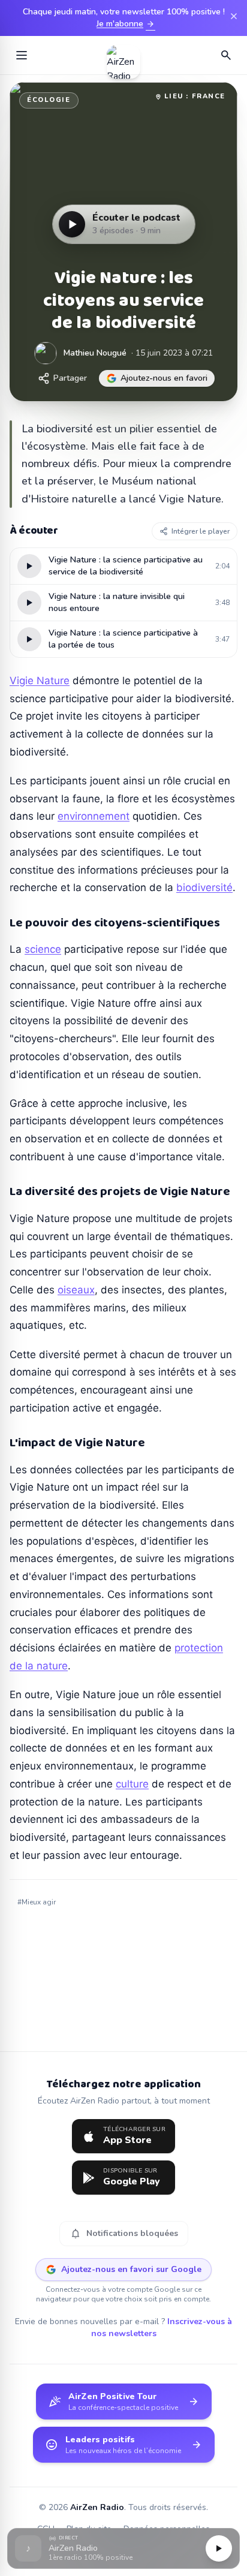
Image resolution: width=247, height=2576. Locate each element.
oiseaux (76, 1290)
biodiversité (204, 887)
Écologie (49, 100)
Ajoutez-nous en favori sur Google (131, 2269)
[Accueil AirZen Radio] (123, 55)
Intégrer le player (201, 531)
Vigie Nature (40, 681)
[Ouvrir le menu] (22, 55)
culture (132, 1784)
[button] (123, 2549)
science (43, 949)
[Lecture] (219, 2548)
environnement (94, 816)
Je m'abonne (126, 24)
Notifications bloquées (124, 2234)
